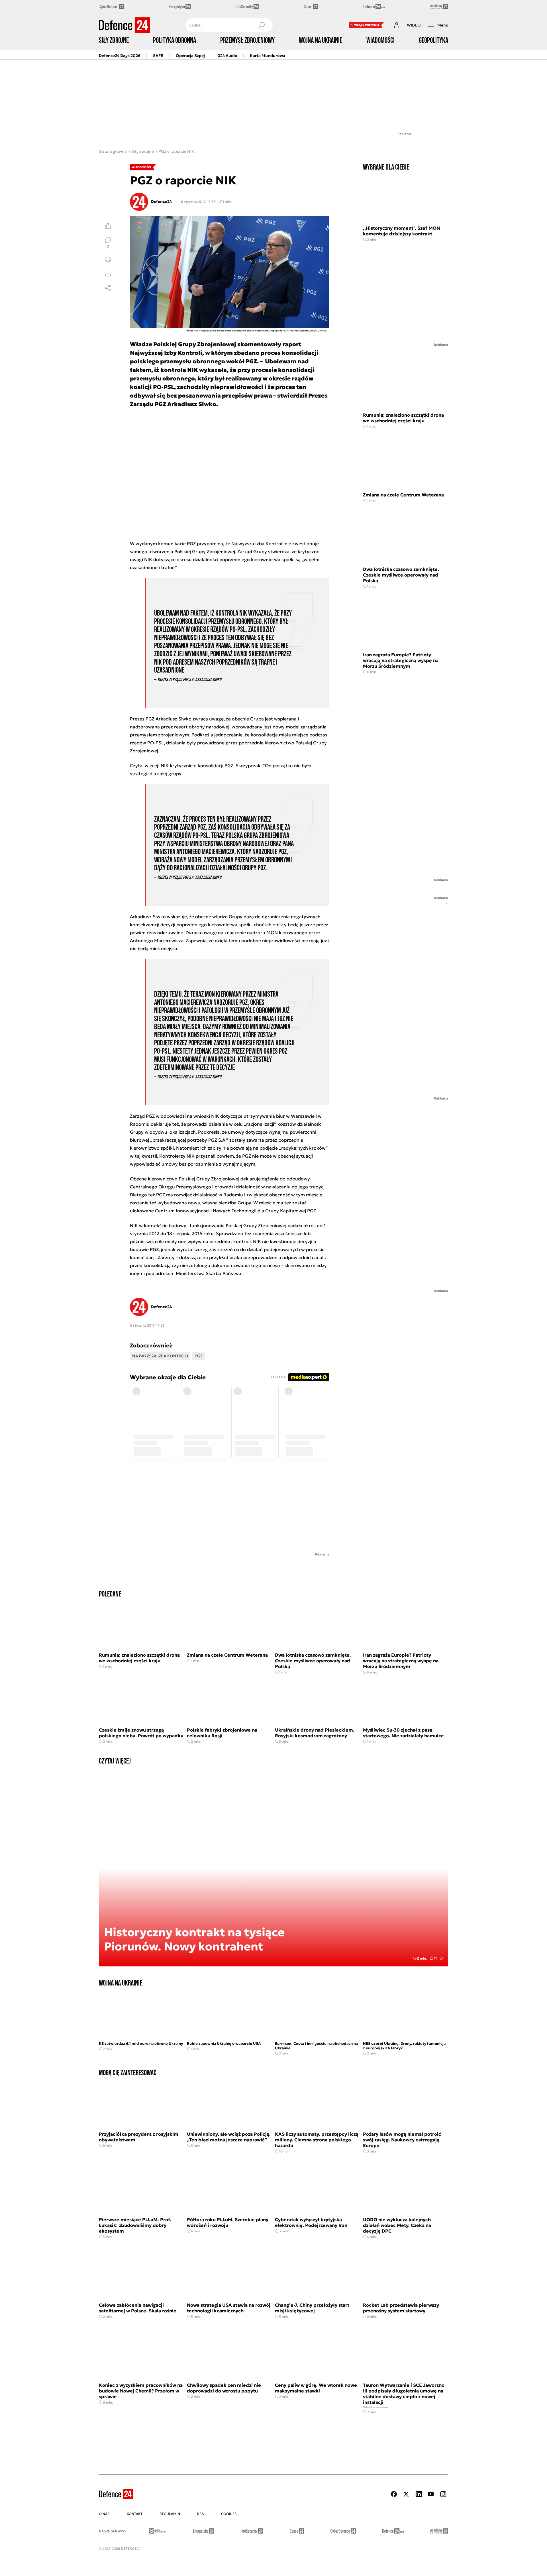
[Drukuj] (108, 259)
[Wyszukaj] (261, 25)
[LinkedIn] (419, 2494)
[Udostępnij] (108, 288)
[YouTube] (431, 2494)
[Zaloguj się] (397, 25)
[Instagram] (443, 2494)
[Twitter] (406, 2494)
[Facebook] (394, 2494)
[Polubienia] (108, 226)
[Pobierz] (108, 274)
